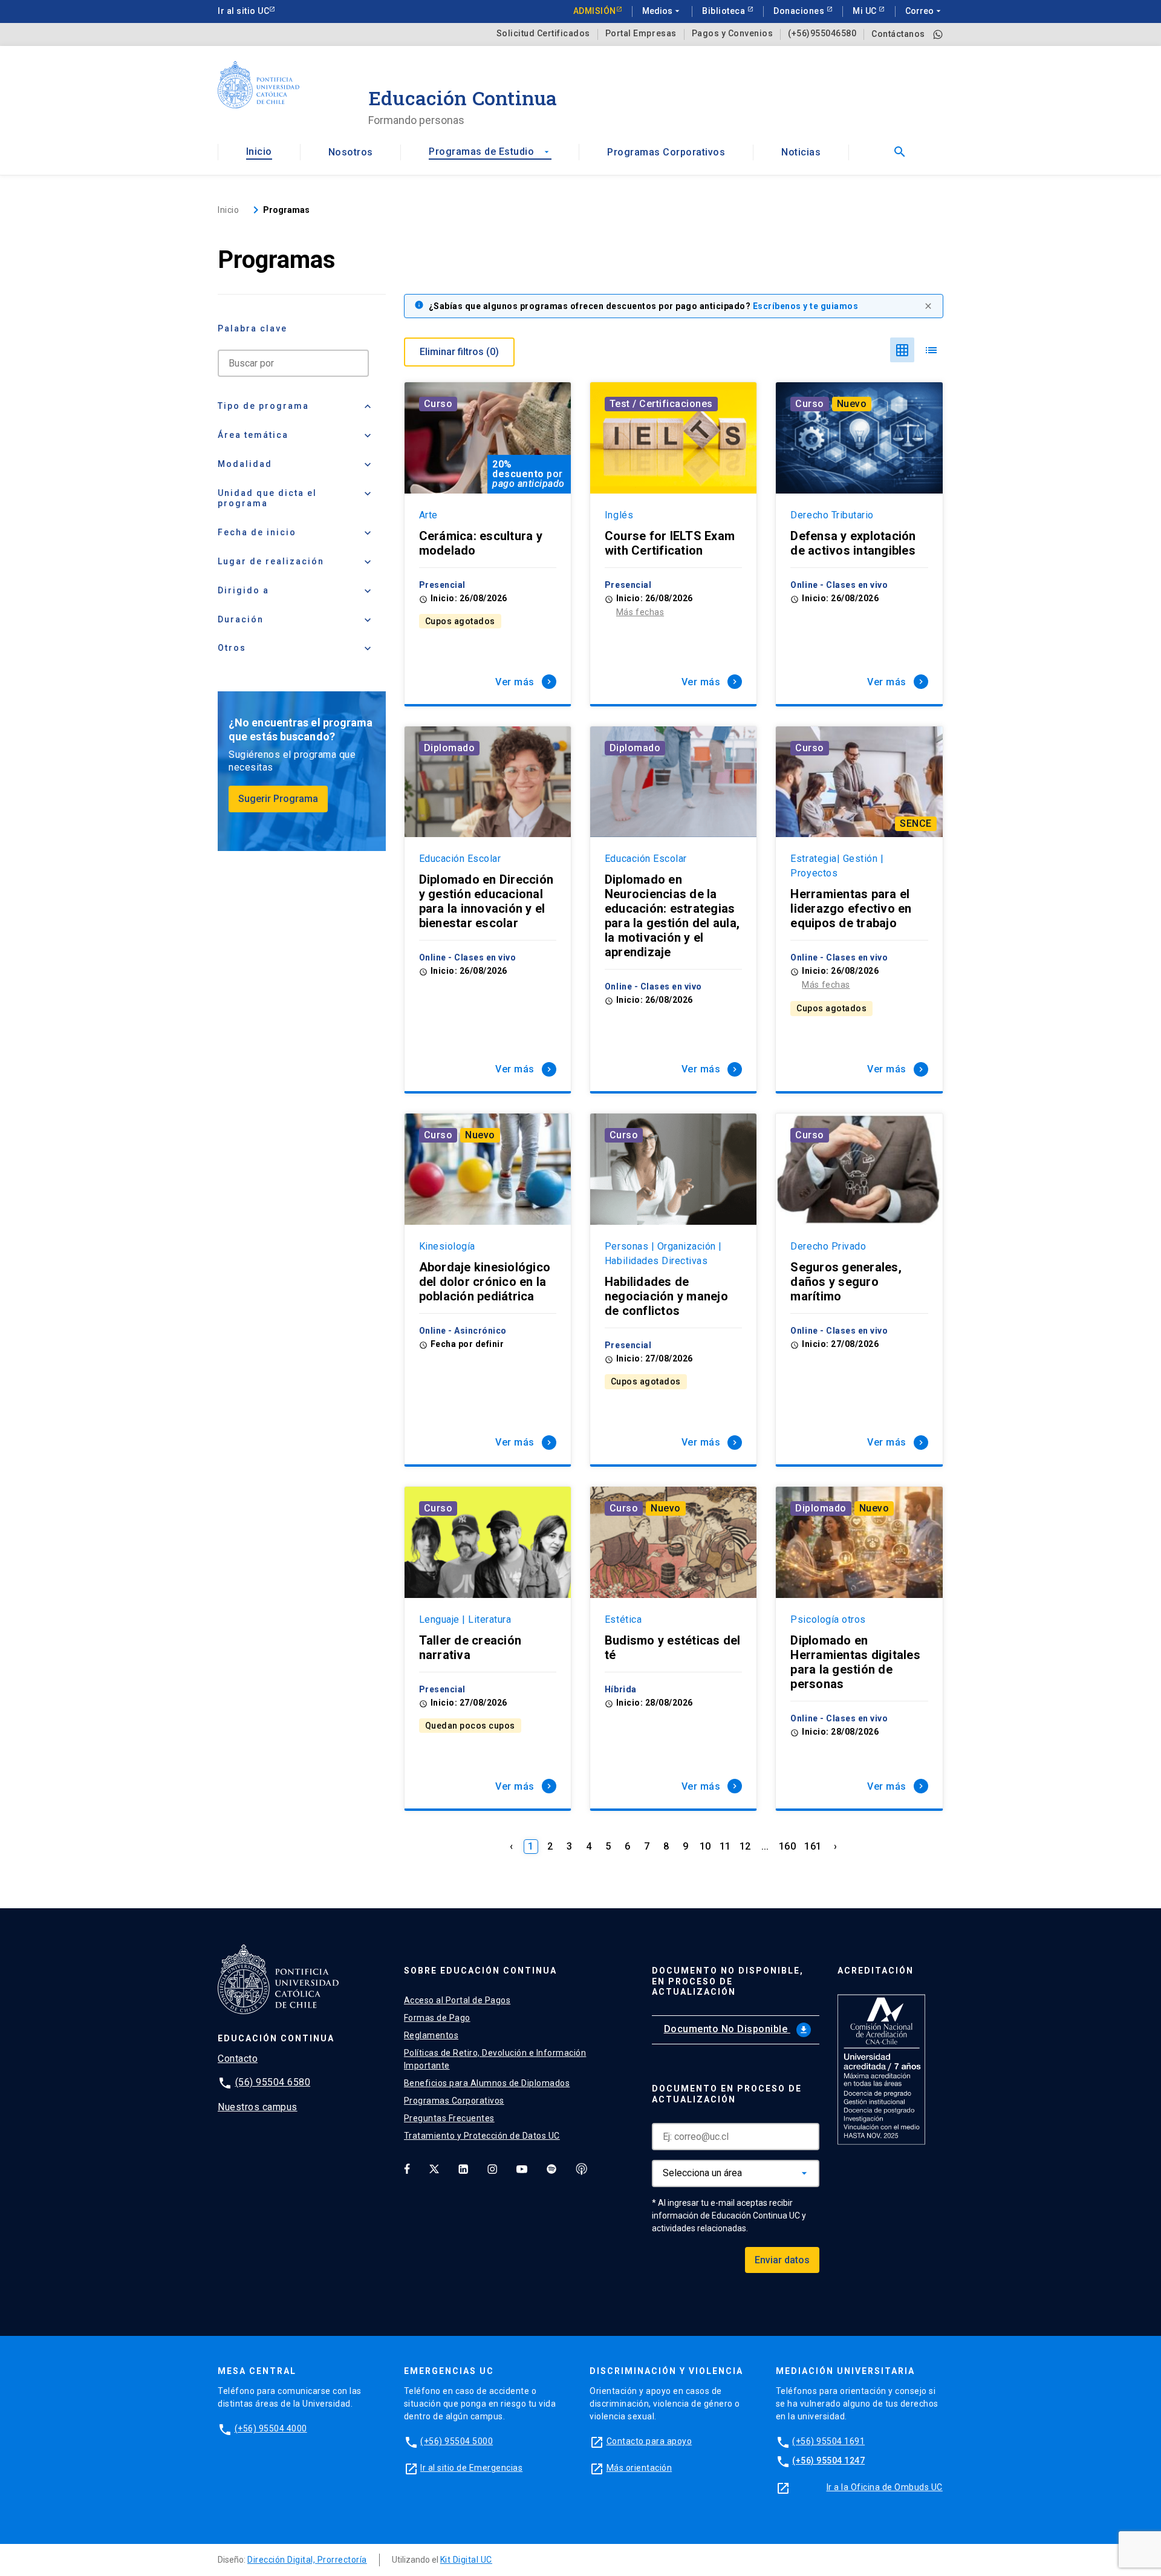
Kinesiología (447, 1246)
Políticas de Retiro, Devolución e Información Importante (495, 2059)
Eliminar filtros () (459, 352)
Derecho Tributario (832, 515)
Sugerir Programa (278, 799)
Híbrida (621, 1689)
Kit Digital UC (466, 2560)
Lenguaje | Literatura (465, 1619)
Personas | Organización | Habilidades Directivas (663, 1254)
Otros (296, 648)
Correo (924, 11)
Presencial (442, 585)
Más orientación (639, 2468)
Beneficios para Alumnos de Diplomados (487, 2083)
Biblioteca (725, 11)
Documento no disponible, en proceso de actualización (728, 1981)
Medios (662, 11)
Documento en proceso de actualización (727, 2094)
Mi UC (866, 11)
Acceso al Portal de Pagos (457, 2000)
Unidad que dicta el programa (296, 498)
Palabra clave (252, 328)
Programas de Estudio (490, 152)
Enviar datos (782, 2260)
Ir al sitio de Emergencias (471, 2468)
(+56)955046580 (822, 34)
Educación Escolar (460, 859)
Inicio (259, 152)
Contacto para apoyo (649, 2441)
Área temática (296, 435)
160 (788, 1846)
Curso (438, 404)
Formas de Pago (437, 2018)
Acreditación (876, 1971)
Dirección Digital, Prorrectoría (307, 2560)
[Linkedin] (463, 2169)
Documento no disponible (736, 2029)
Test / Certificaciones (661, 404)
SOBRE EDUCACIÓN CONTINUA (480, 1971)
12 (745, 1846)
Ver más (525, 682)
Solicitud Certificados (543, 34)
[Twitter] (434, 2169)
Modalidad (296, 465)
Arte (428, 515)
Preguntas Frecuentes (449, 2118)
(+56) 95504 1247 (828, 2460)
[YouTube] (522, 2169)
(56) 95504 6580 (273, 2082)
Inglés (619, 515)
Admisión (595, 11)
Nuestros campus (258, 2107)
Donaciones (800, 11)
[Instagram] (492, 2169)
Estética (623, 1619)
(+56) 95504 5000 (457, 2441)
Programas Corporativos (666, 152)
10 (705, 1846)
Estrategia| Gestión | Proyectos (837, 866)
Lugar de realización (296, 562)
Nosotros (351, 152)
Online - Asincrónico (463, 1331)
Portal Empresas (641, 34)
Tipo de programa (296, 406)
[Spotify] (551, 2169)
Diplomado (450, 748)
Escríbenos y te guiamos (806, 306)
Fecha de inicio (296, 533)
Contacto (238, 2059)
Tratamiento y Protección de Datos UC (482, 2136)
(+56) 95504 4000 (271, 2428)
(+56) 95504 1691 (828, 2441)
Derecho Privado (828, 1246)
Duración (296, 620)
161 (813, 1846)
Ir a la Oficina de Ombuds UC (885, 2487)
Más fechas (640, 612)
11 (725, 1846)
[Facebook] (407, 2169)
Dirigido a (296, 591)
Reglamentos (431, 2035)
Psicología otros (828, 1619)
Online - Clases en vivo (839, 585)
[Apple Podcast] (582, 2169)
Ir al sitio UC (243, 11)
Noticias (801, 152)
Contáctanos (898, 34)
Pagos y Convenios (733, 34)
